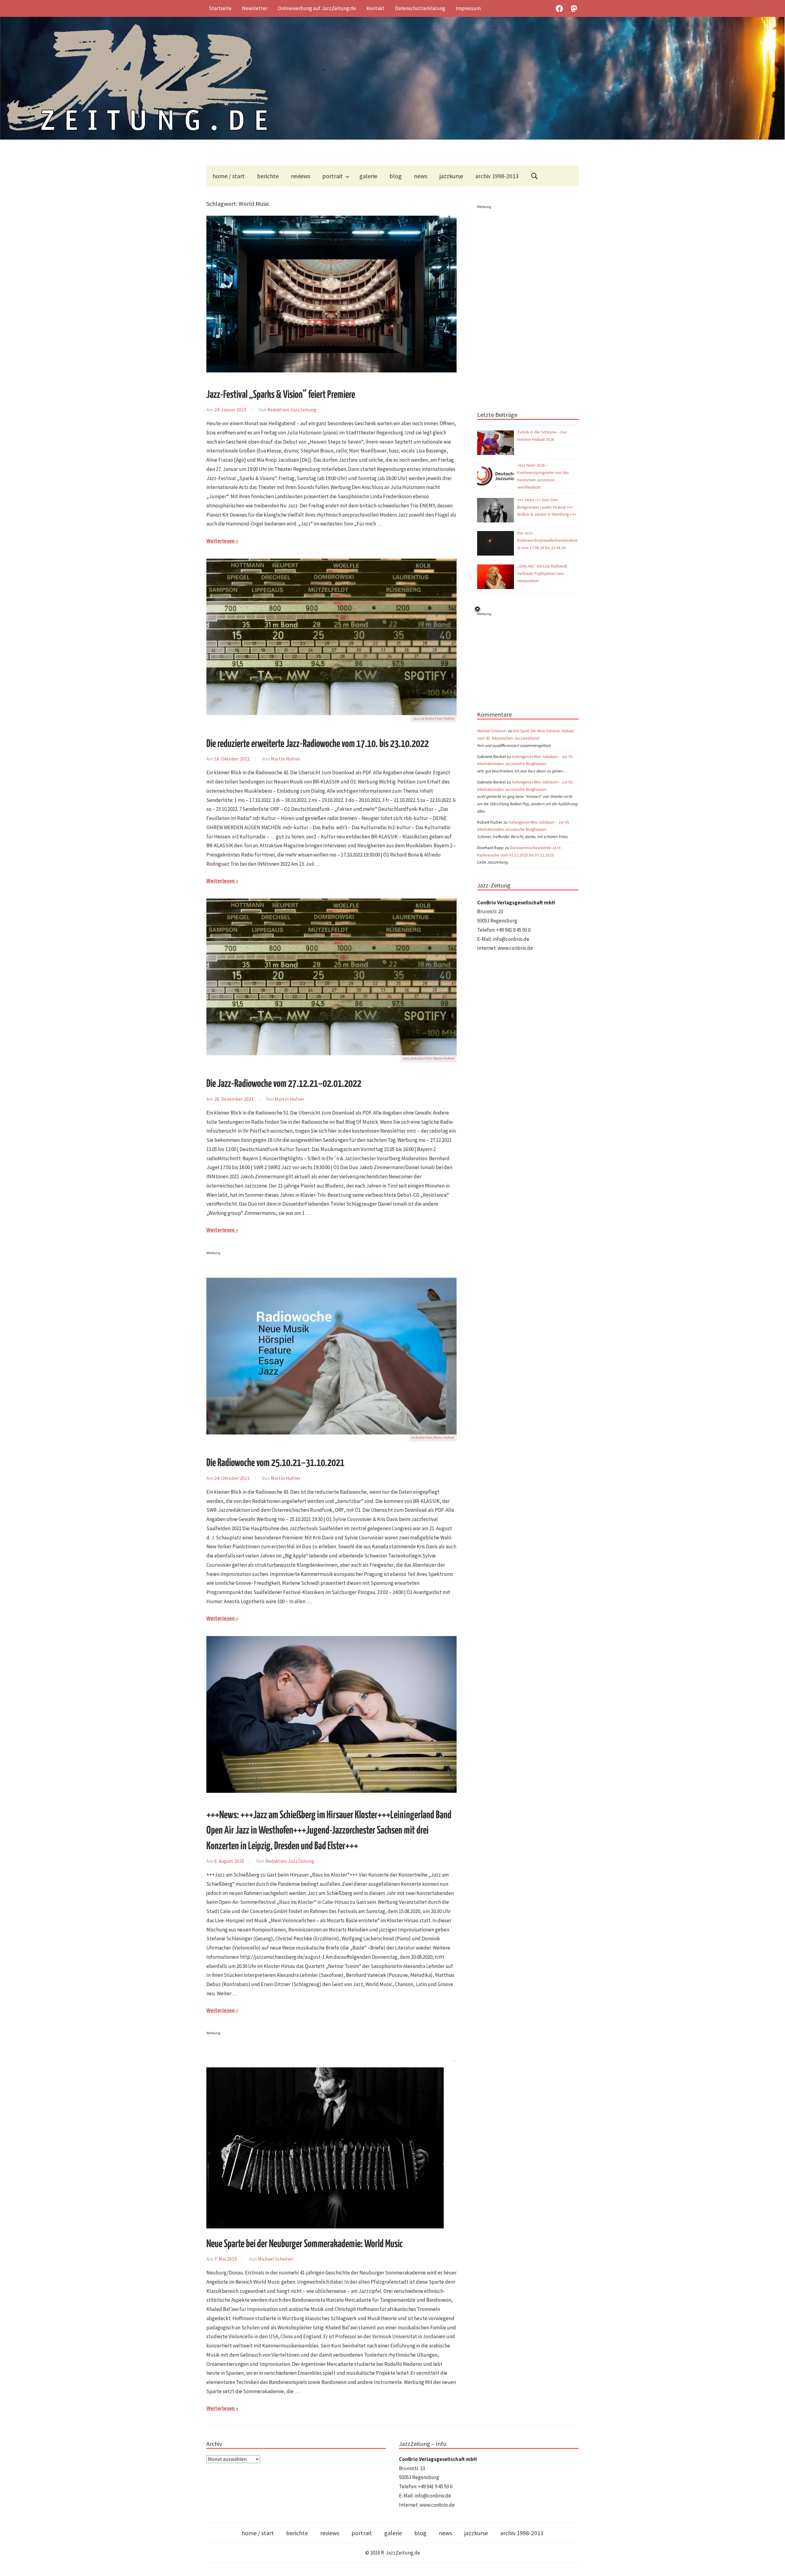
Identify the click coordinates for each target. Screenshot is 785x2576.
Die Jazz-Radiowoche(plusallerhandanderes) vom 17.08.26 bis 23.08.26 (547, 540)
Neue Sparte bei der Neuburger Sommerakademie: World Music (304, 2244)
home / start (229, 176)
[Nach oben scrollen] (774, 2565)
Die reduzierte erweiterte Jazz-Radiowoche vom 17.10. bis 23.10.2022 (318, 744)
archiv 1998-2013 (497, 176)
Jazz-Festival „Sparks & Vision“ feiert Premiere (281, 395)
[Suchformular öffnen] (534, 176)
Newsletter (255, 8)
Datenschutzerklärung (420, 8)
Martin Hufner (286, 759)
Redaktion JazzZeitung (292, 410)
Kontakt (375, 8)
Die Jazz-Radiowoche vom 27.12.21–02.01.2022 (284, 1084)
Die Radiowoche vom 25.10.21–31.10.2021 (275, 1463)
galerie (368, 176)
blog (396, 176)
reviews (301, 176)
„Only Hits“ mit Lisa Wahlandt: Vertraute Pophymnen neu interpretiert (543, 574)
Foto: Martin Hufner (439, 1058)
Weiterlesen (221, 541)
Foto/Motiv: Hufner (440, 1438)
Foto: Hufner (445, 718)
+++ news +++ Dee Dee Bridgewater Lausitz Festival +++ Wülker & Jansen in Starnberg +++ (547, 507)
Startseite (220, 8)
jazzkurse (451, 176)
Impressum (468, 8)
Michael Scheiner (276, 2259)
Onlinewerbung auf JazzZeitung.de (317, 8)
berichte (268, 176)
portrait (333, 176)
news (421, 176)
